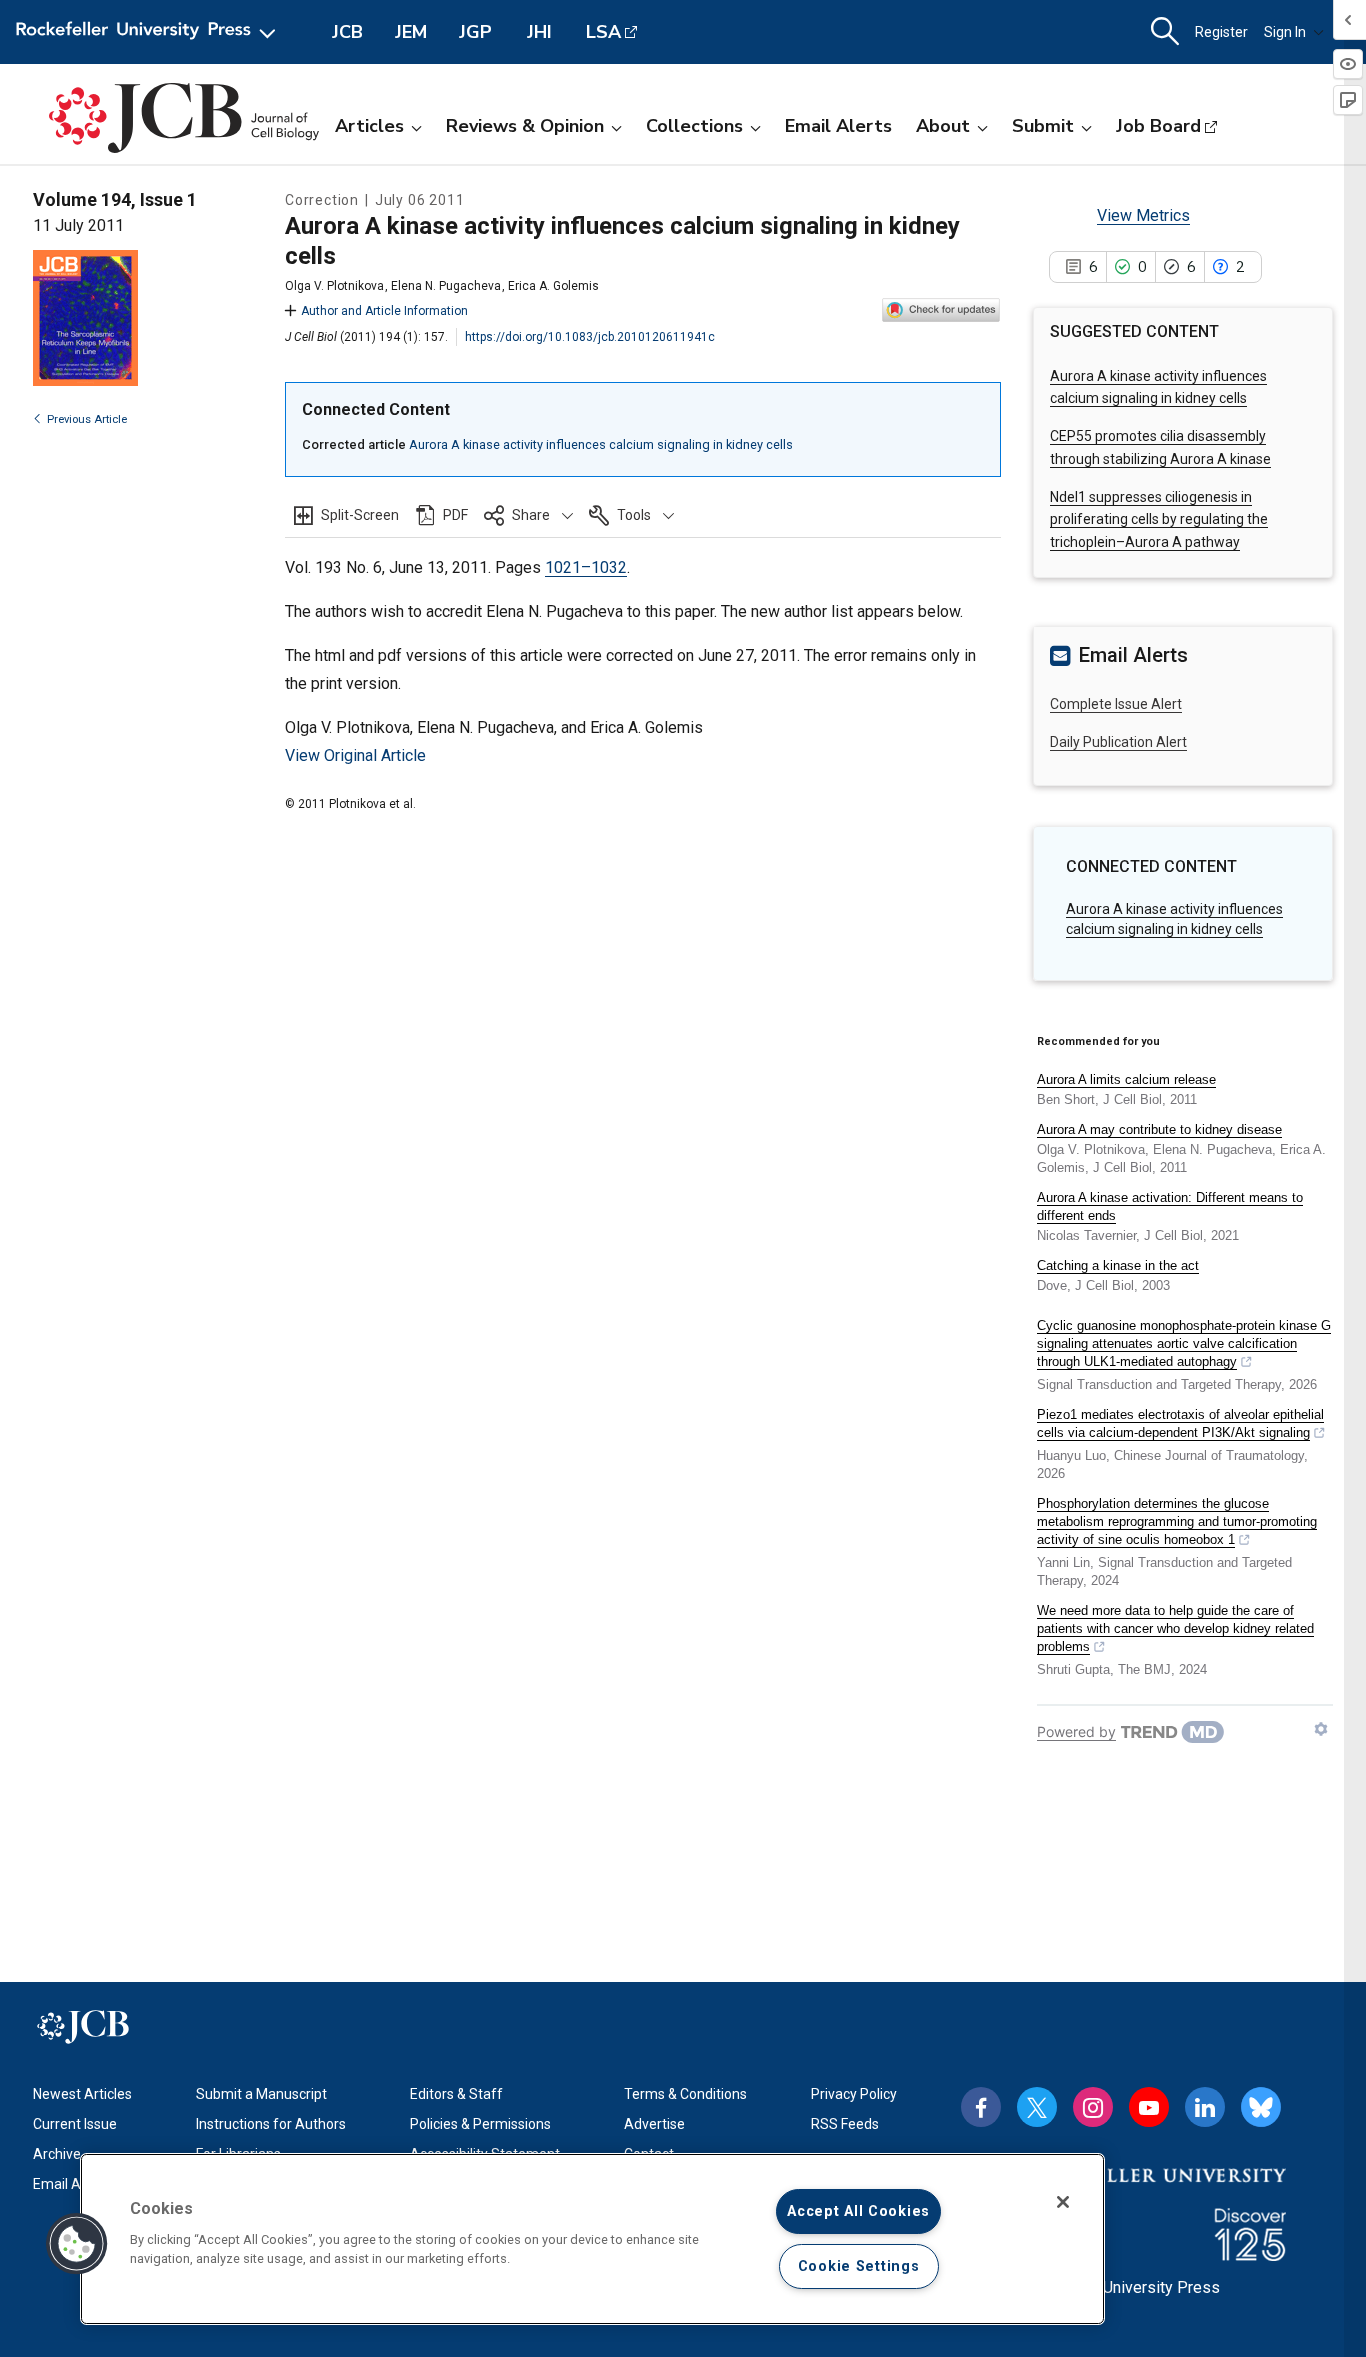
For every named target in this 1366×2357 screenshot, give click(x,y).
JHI (539, 32)
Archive (57, 2154)
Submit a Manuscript (261, 2094)
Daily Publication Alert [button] (1118, 742)
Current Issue (75, 2124)
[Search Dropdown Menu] (1165, 32)
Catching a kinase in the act (1118, 1265)
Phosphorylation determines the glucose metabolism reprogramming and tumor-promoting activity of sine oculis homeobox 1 (1177, 1521)
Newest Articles (82, 2094)
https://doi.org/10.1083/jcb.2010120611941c (590, 337)
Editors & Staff (456, 2094)
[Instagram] (1093, 2107)
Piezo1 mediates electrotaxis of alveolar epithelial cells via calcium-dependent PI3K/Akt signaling (1180, 1423)
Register (1221, 32)
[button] (528, 515)
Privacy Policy (854, 2094)
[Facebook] (981, 2107)
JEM (411, 32)
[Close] (1063, 2202)
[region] (592, 2239)
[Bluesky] (1261, 2107)
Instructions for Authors (271, 2124)
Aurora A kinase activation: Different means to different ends (1170, 1206)
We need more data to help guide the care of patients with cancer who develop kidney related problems (1175, 1628)
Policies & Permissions (480, 2124)
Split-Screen (360, 515)
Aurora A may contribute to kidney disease (1159, 1129)
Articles (369, 126)
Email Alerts (838, 126)
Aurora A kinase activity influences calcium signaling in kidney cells (601, 444)
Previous (87, 419)
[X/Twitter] (1037, 2107)
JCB (347, 32)
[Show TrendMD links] (1321, 1729)
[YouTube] (1149, 2107)
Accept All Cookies (858, 2211)
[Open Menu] (149, 32)
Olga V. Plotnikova (334, 286)
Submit (1043, 126)
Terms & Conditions (685, 2094)
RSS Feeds (845, 2124)
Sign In (1285, 32)
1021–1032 (586, 567)
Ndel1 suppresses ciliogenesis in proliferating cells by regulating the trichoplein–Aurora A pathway (1159, 519)
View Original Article (355, 755)
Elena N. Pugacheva (446, 286)
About (943, 126)
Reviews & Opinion (525, 126)
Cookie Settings (859, 2266)
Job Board (1158, 126)
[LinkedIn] (1205, 2107)
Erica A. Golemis (553, 286)
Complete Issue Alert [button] (1116, 704)
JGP (475, 32)
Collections (694, 126)
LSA (603, 32)
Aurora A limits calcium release (1126, 1079)
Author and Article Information (384, 311)
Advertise (654, 2124)
